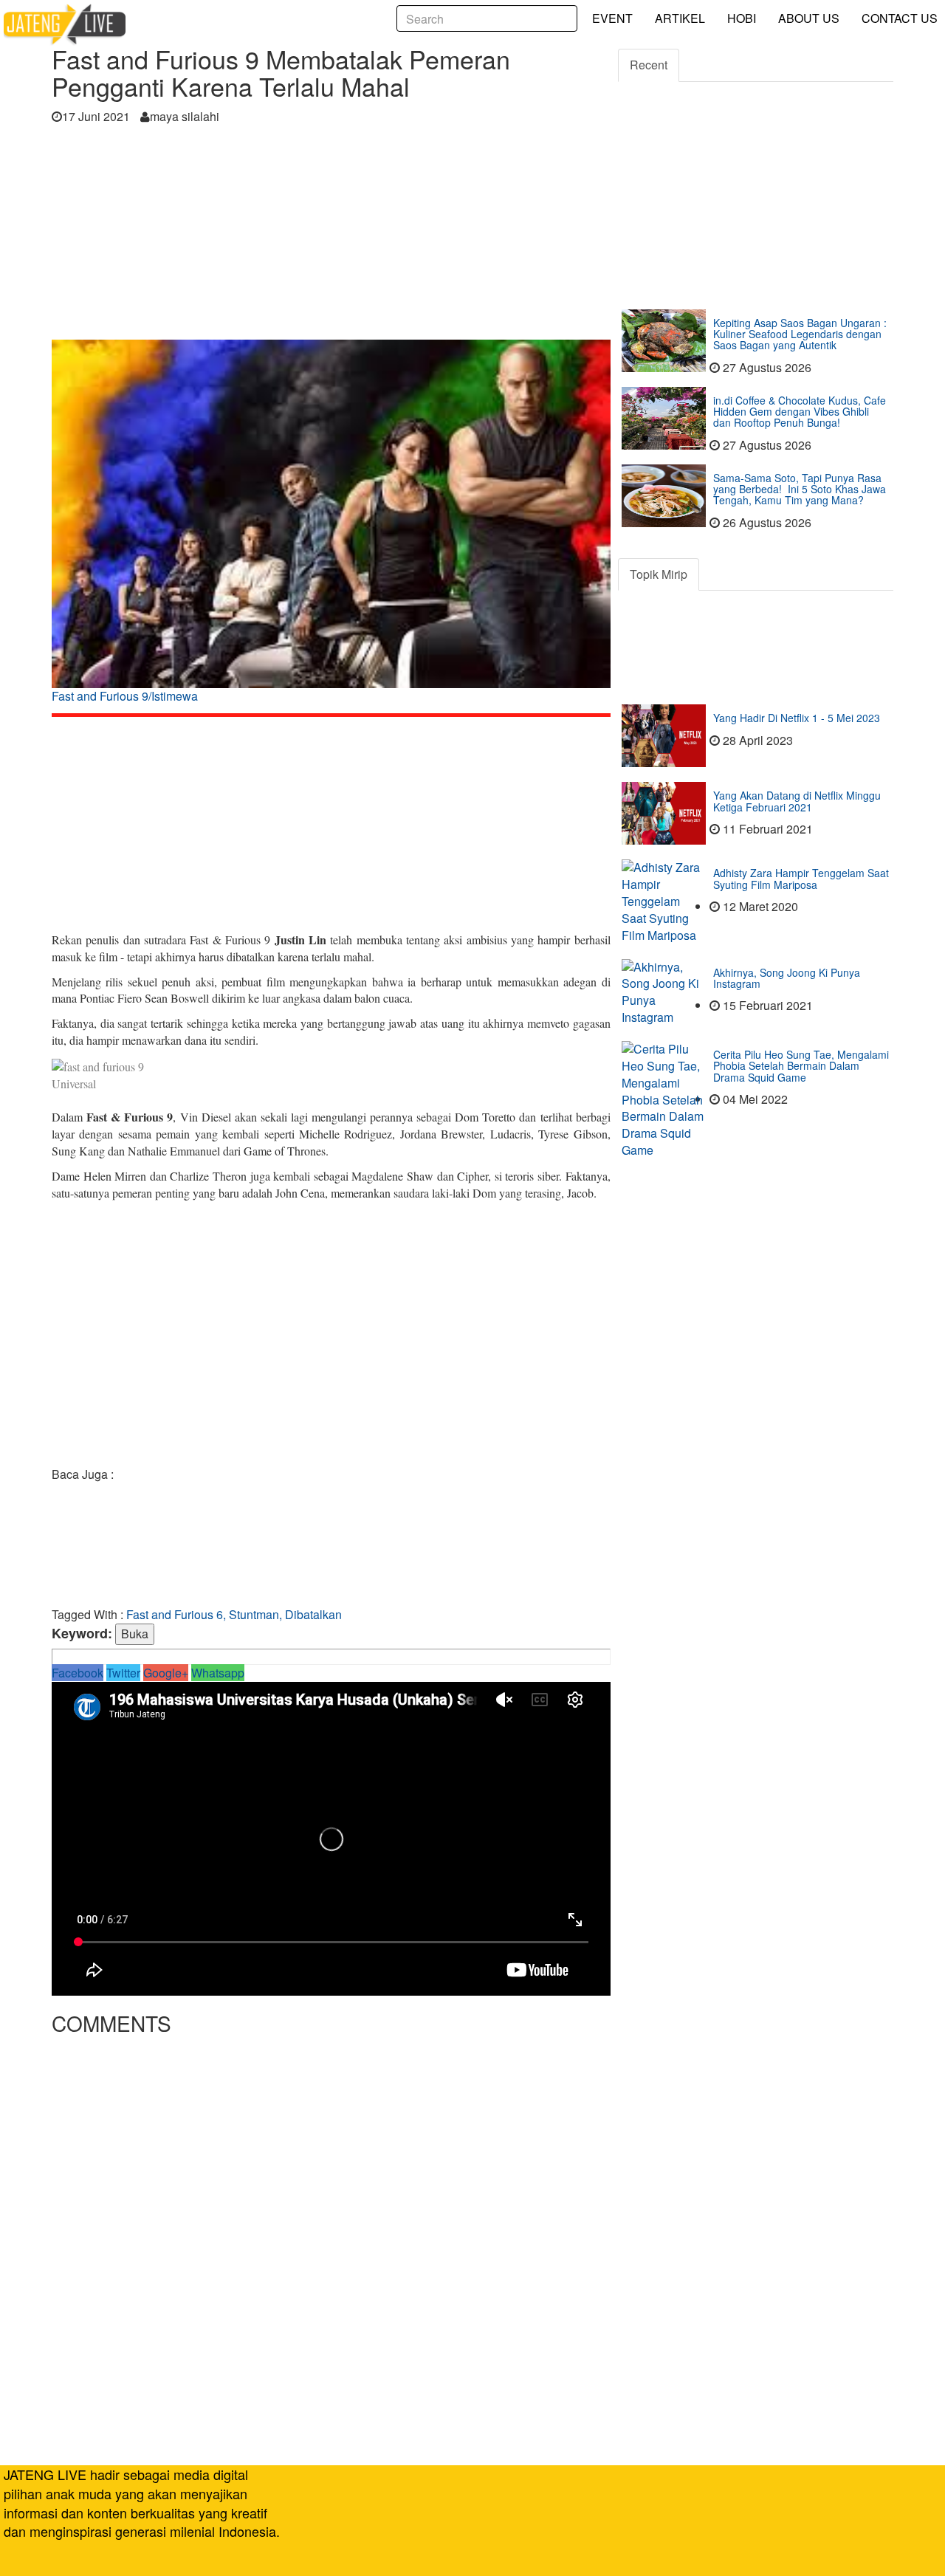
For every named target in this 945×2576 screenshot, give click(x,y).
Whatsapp (218, 1673)
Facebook (78, 1673)
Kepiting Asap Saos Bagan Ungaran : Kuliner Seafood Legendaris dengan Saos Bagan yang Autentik (800, 334)
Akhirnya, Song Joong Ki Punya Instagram (787, 978)
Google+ (166, 1673)
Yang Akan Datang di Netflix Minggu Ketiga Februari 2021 (797, 801)
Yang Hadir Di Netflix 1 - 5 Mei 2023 (797, 718)
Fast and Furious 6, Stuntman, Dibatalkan (234, 1614)
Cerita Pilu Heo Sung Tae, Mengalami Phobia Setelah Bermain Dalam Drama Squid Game (801, 1066)
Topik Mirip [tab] (659, 574)
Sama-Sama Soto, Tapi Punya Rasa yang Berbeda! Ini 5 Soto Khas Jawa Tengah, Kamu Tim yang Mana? (800, 489)
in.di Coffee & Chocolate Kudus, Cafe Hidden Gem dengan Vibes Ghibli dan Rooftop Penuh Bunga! (800, 412)
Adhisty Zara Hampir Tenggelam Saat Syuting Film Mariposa (801, 878)
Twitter (123, 1673)
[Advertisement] (331, 236)
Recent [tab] (649, 65)
